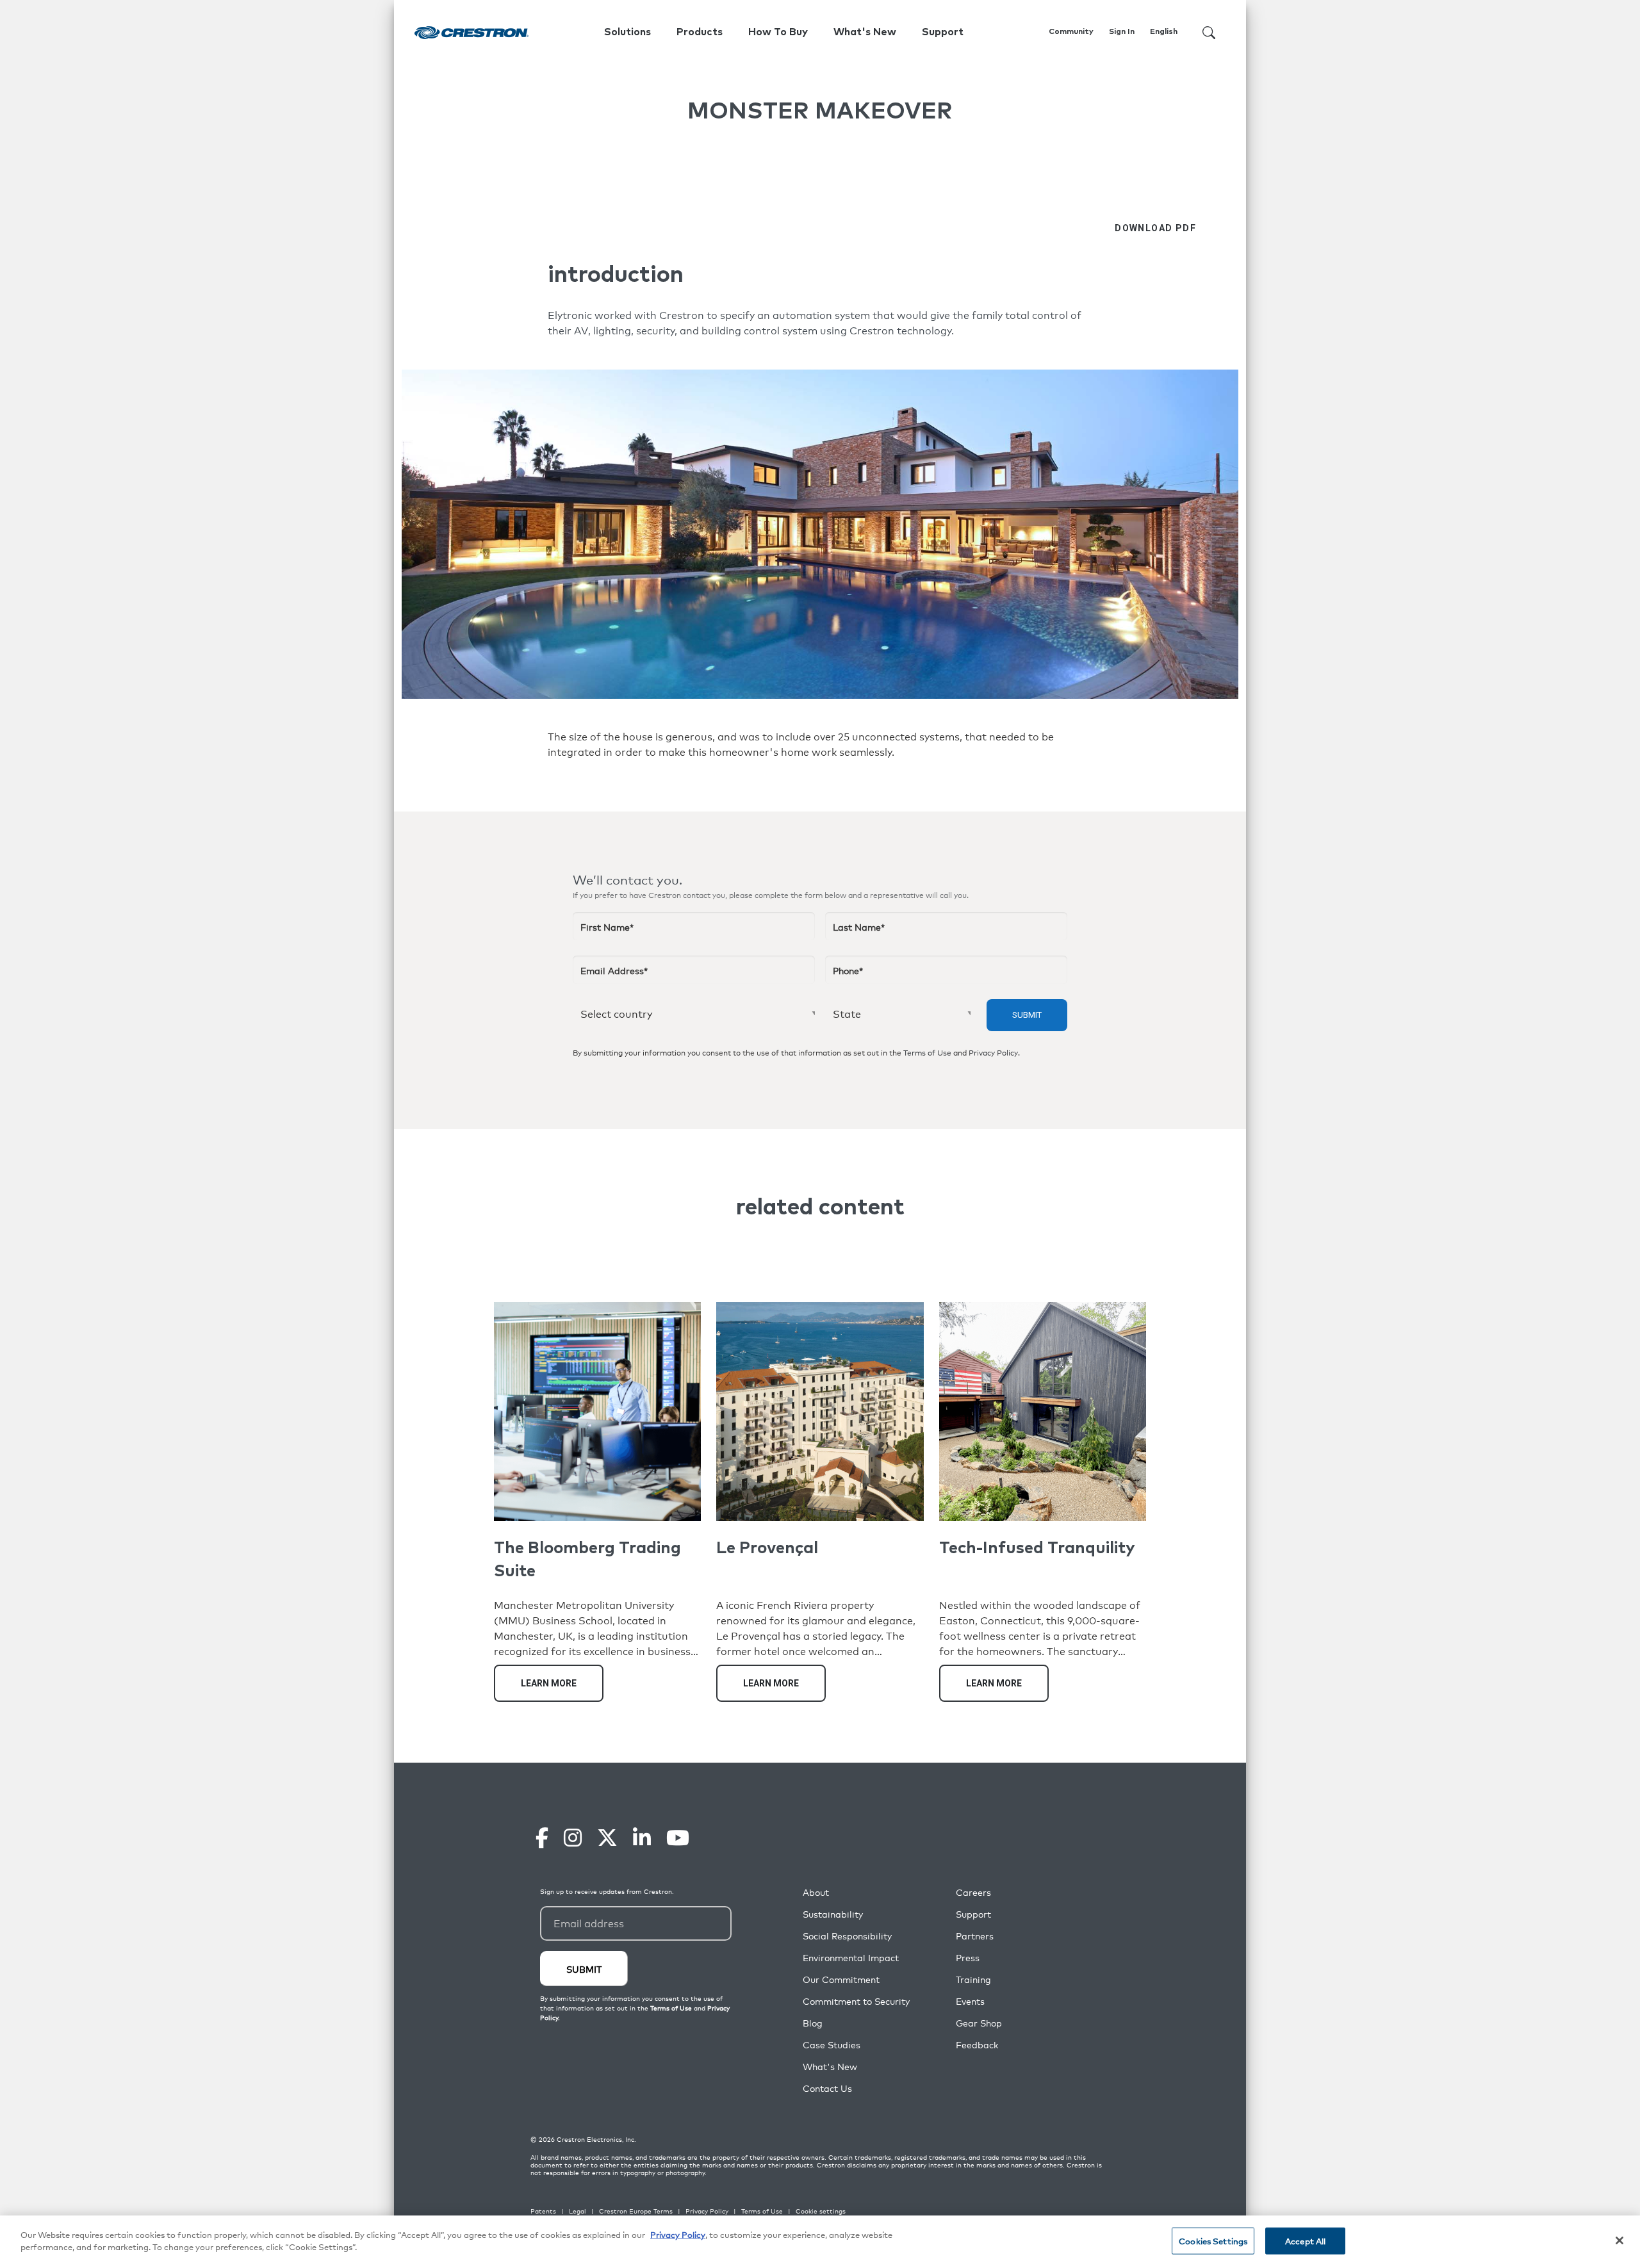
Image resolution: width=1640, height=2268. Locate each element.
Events (970, 2001)
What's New (865, 32)
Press (968, 1958)
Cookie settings (821, 2211)
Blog (813, 2023)
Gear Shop (979, 2023)
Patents (543, 2211)
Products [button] (700, 32)
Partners (975, 1936)
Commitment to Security (856, 2001)
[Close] (1619, 2240)
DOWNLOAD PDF (1155, 228)
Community (1071, 32)
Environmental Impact (851, 1958)
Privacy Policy (993, 1053)
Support (973, 1914)
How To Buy (778, 32)
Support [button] (943, 32)
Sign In (1122, 32)
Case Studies (832, 2045)
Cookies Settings (1213, 2241)
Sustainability (833, 1914)
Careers (973, 1892)
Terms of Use (927, 1053)
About (816, 1892)
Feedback (977, 2045)
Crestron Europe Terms (636, 2211)
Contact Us (827, 2088)
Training (973, 1979)
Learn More (549, 1683)
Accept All (1305, 2241)
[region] (820, 2242)
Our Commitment (841, 1979)
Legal (578, 2211)
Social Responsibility (847, 1936)
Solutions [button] (627, 32)
